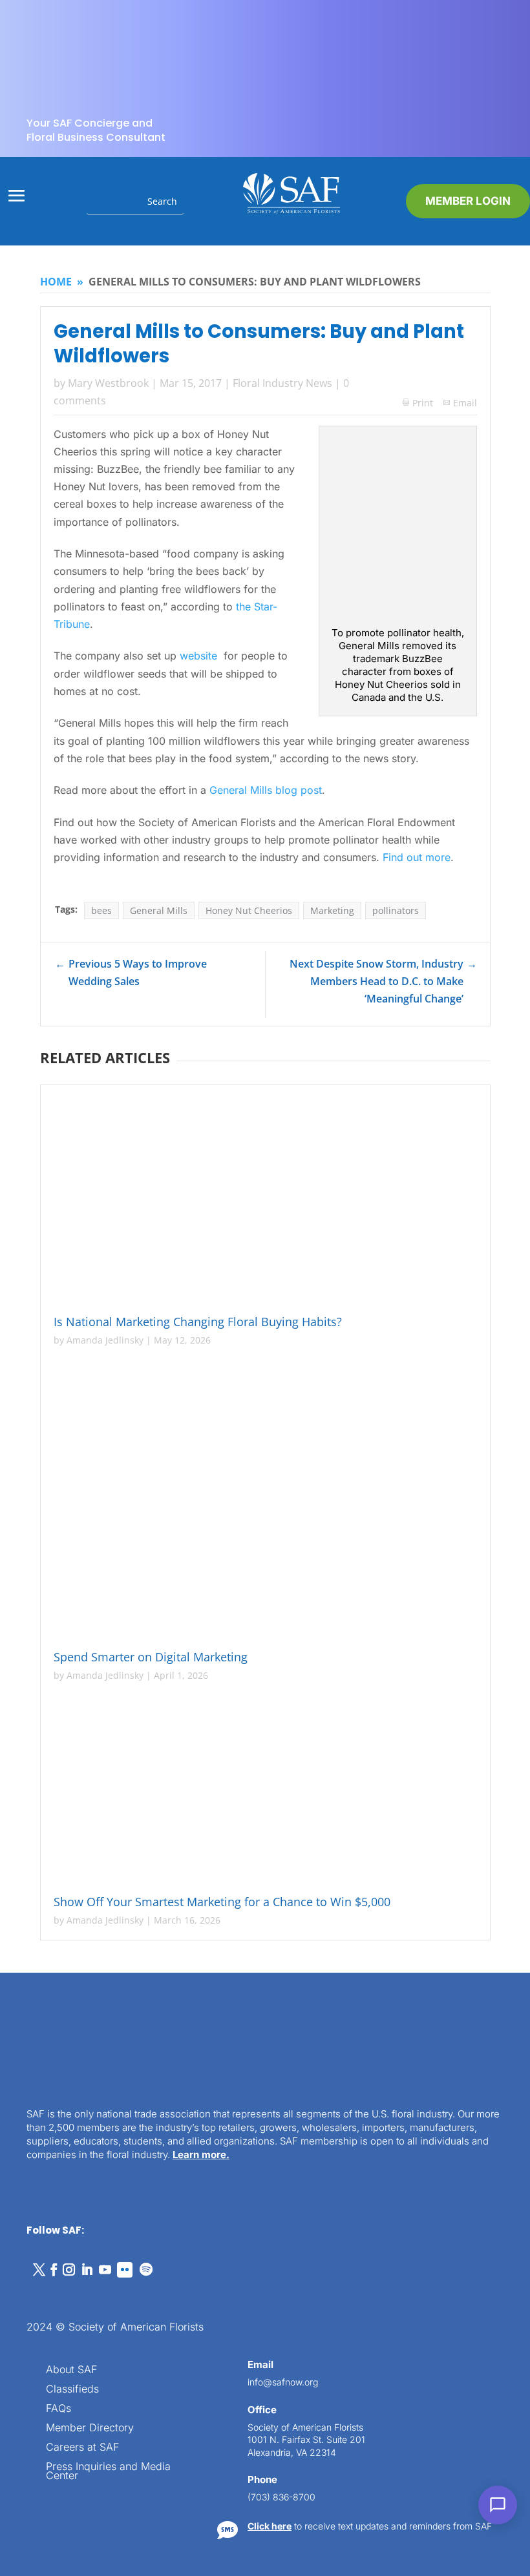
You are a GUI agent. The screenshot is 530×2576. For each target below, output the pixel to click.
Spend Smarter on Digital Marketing (154, 1657)
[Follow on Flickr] (125, 2270)
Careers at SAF (82, 2448)
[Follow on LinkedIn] (87, 2270)
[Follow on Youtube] (105, 2270)
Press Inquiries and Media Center (108, 2472)
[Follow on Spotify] (146, 2270)
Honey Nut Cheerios (249, 910)
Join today (439, 2382)
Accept (180, 2536)
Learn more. (201, 2155)
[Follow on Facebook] (54, 2270)
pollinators (396, 910)
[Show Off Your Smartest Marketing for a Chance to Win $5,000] (265, 1791)
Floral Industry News (282, 383)
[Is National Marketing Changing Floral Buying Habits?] (265, 1202)
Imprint (346, 2558)
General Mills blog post (266, 790)
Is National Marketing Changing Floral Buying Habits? (199, 1322)
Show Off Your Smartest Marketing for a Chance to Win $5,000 (224, 1902)
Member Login (468, 201)
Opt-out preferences (209, 2558)
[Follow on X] (39, 2270)
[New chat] (465, 2106)
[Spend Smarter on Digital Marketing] (265, 1501)
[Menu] (441, 2106)
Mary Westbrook (108, 383)
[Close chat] (490, 2106)
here (399, 2299)
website (200, 656)
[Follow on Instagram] (69, 2270)
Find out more (417, 857)
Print (418, 403)
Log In (475, 2170)
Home (56, 282)
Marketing (332, 910)
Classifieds (72, 2390)
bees (101, 910)
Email (465, 403)
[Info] (416, 2106)
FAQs (58, 2409)
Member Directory (90, 2428)
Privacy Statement (290, 2558)
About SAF (71, 2370)
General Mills (159, 910)
